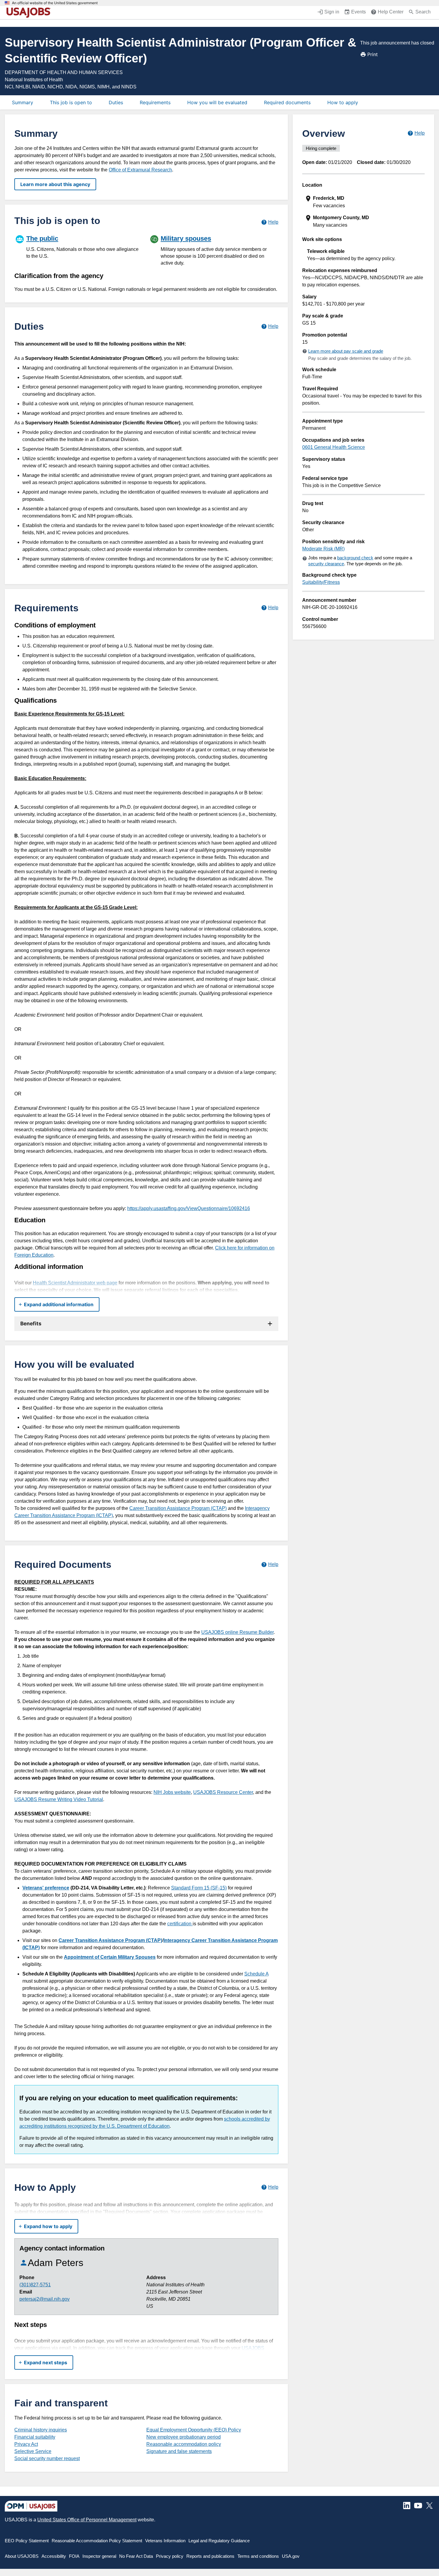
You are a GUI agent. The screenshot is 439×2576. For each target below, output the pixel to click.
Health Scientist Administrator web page (75, 1283)
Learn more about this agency (55, 184)
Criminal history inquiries (41, 2430)
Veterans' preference (46, 1888)
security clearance (326, 564)
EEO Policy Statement (27, 2541)
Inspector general (99, 2556)
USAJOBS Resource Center (223, 1792)
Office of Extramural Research (140, 170)
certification (180, 1924)
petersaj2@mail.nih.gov (44, 2299)
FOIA (74, 2556)
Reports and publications (210, 2556)
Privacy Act (26, 2444)
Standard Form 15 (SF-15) (199, 1888)
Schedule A (256, 1974)
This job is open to (71, 102)
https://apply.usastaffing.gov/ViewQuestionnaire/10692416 (189, 1208)
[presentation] (364, 202)
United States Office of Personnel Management (87, 2520)
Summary (23, 102)
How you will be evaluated (217, 102)
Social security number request (47, 2458)
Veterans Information (165, 2541)
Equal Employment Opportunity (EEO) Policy (194, 2430)
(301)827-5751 (35, 2285)
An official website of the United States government (55, 3)
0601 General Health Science (334, 447)
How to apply (343, 102)
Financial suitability (35, 2437)
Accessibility (54, 2556)
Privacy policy (170, 2556)
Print (373, 54)
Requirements (155, 102)
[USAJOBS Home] (30, 13)
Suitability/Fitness (321, 582)
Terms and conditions (258, 2556)
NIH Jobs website (172, 1792)
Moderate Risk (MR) (323, 549)
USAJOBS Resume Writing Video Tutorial (59, 1799)
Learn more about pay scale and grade (346, 351)
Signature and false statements (179, 2451)
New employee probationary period (184, 2437)
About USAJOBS (22, 2556)
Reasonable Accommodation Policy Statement (97, 2541)
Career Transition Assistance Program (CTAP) (178, 1508)
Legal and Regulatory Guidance (219, 2541)
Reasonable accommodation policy (184, 2444)
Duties (116, 102)
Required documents (287, 102)
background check (355, 558)
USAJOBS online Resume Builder (237, 1632)
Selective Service (33, 2451)
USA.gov (291, 2556)
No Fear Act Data (136, 2556)
